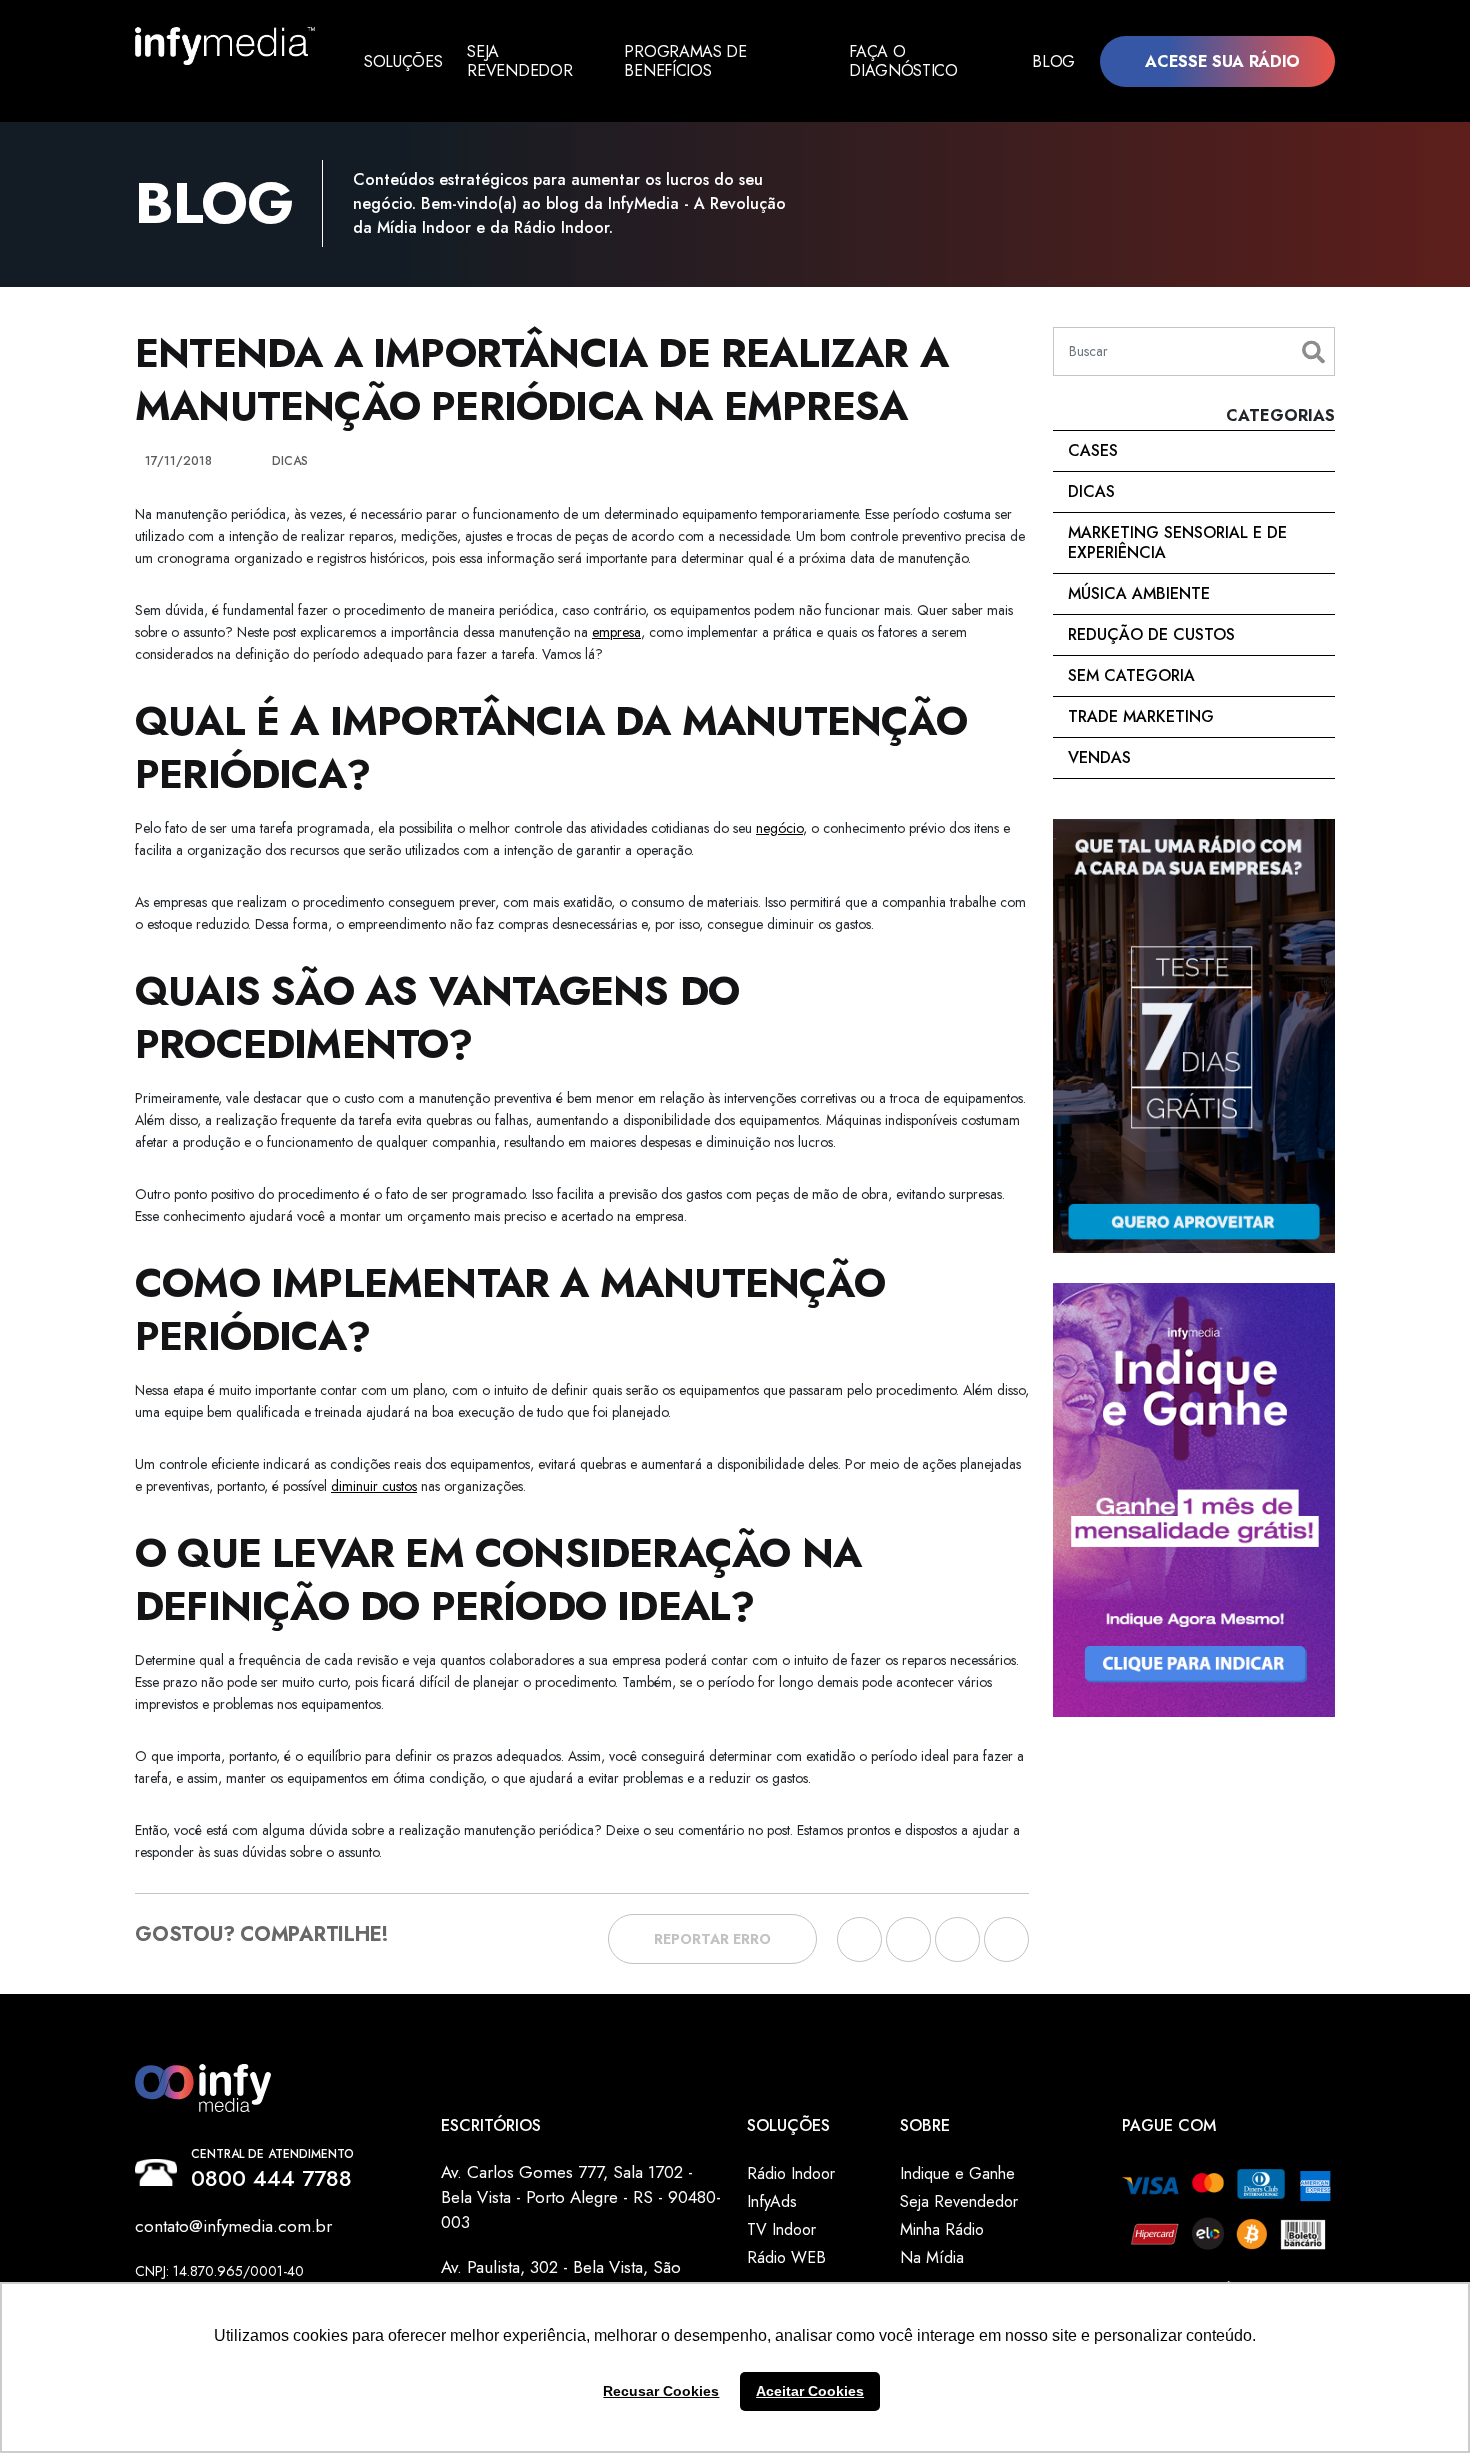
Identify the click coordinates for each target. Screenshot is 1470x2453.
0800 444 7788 (271, 2178)
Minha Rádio (942, 2229)
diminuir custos (374, 1486)
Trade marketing (1141, 716)
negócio (779, 828)
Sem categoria (1131, 675)
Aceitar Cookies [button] (810, 2391)
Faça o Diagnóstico (903, 61)
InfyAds (772, 2201)
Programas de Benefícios (685, 61)
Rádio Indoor (791, 2173)
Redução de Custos (1151, 634)
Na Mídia (932, 2257)
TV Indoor (781, 2229)
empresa (616, 632)
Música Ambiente (1139, 593)
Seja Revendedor (519, 61)
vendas (1099, 757)
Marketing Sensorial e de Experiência (1177, 542)
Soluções (403, 61)
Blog (1053, 61)
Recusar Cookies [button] (661, 2391)
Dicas (1091, 491)
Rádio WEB (786, 2257)
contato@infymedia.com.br (233, 2226)
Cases (1093, 450)
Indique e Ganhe (957, 2173)
